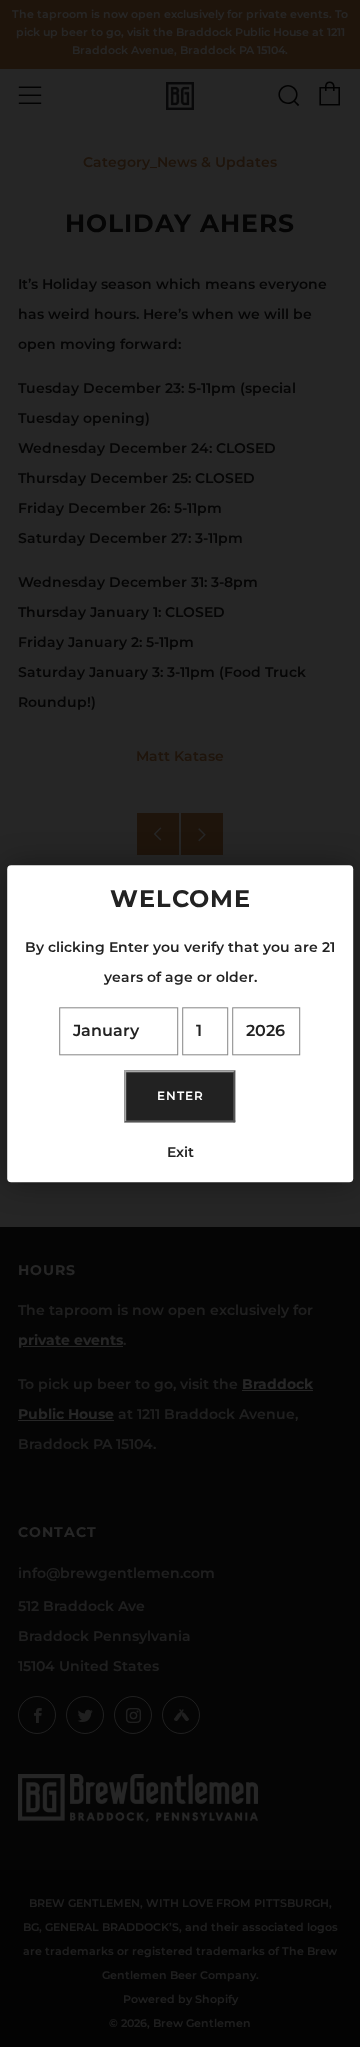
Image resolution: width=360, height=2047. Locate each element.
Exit (180, 1152)
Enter (180, 1095)
